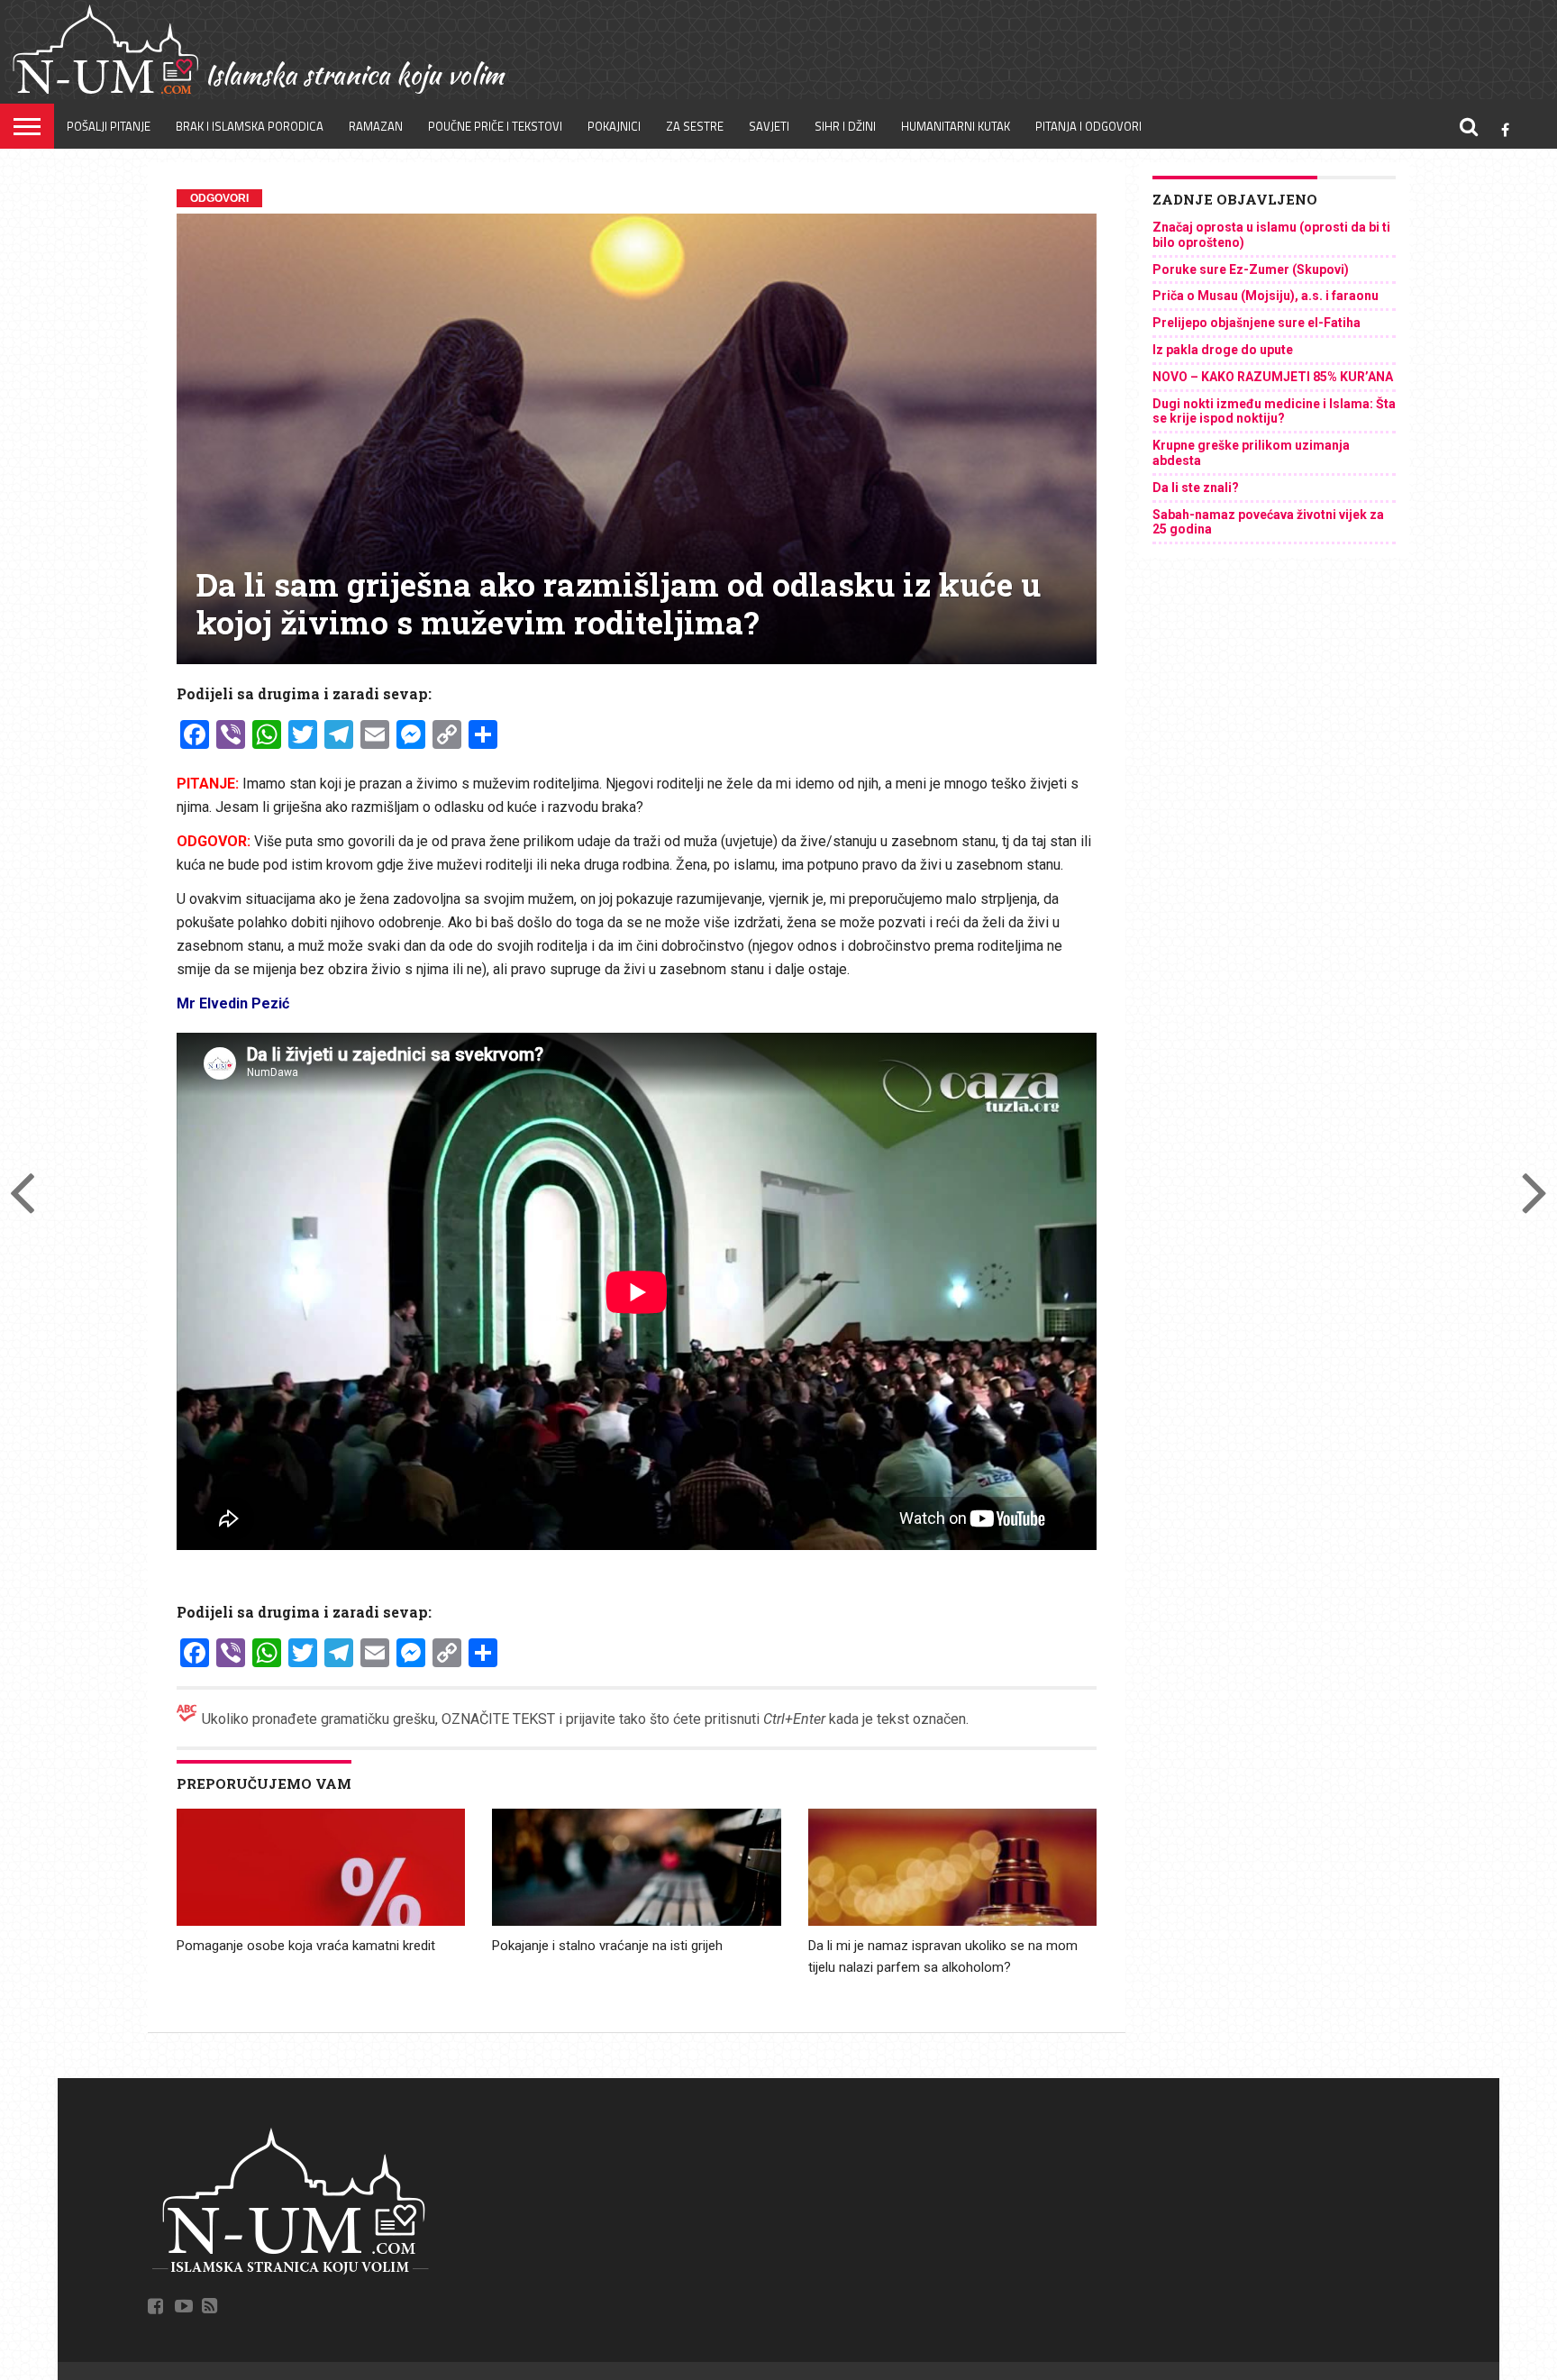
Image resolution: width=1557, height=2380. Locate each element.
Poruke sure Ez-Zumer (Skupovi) (1251, 269)
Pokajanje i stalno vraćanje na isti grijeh (607, 1946)
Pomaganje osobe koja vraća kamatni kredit (306, 1946)
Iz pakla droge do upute (1223, 350)
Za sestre (695, 126)
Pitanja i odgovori (1088, 126)
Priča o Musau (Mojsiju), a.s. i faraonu (1266, 296)
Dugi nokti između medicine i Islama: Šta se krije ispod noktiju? (1274, 411)
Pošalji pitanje (109, 126)
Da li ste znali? (1196, 488)
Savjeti (769, 126)
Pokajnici (614, 126)
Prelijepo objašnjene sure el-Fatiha (1257, 323)
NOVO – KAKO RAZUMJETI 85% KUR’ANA (1273, 377)
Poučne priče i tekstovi (495, 126)
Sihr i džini (845, 126)
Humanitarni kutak (956, 126)
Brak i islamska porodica (250, 126)
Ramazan (376, 126)
